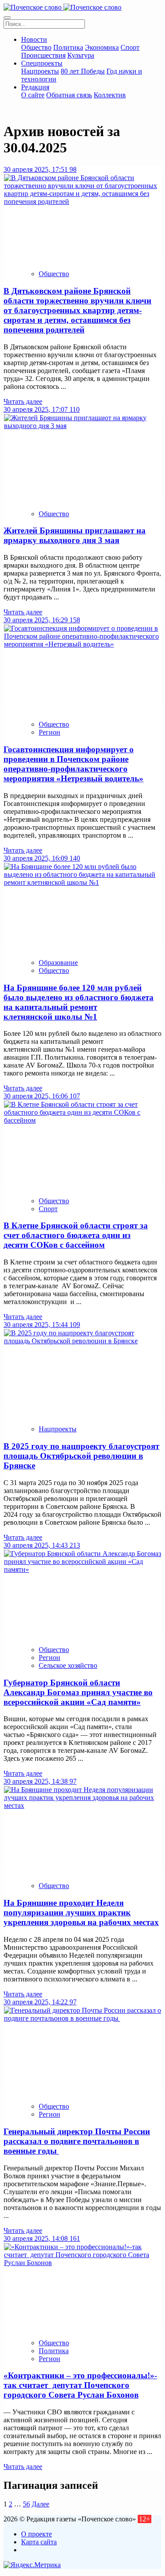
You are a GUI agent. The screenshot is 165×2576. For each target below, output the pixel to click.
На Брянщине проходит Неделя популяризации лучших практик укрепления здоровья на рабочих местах (81, 1913)
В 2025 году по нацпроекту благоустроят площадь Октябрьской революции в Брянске (81, 1456)
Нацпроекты (40, 71)
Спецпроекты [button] (42, 63)
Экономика (102, 47)
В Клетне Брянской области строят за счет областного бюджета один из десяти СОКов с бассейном (76, 1235)
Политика (68, 47)
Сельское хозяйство (68, 1665)
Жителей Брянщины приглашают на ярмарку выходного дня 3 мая (75, 535)
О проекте (37, 2534)
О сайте (33, 95)
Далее (40, 2504)
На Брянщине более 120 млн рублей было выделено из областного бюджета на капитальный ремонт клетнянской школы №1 (79, 1002)
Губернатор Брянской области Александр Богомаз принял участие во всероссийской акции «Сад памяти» (78, 1692)
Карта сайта (39, 2542)
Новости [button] (34, 39)
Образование (58, 963)
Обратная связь (69, 95)
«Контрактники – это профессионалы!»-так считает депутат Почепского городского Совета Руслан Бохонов (80, 2385)
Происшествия (43, 55)
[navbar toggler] (7, 18)
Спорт (130, 47)
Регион (49, 732)
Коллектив (110, 95)
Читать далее (23, 401)
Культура (81, 55)
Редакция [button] (35, 87)
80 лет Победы (83, 71)
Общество (36, 47)
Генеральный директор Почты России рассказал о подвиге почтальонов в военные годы (77, 2141)
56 (26, 2504)
